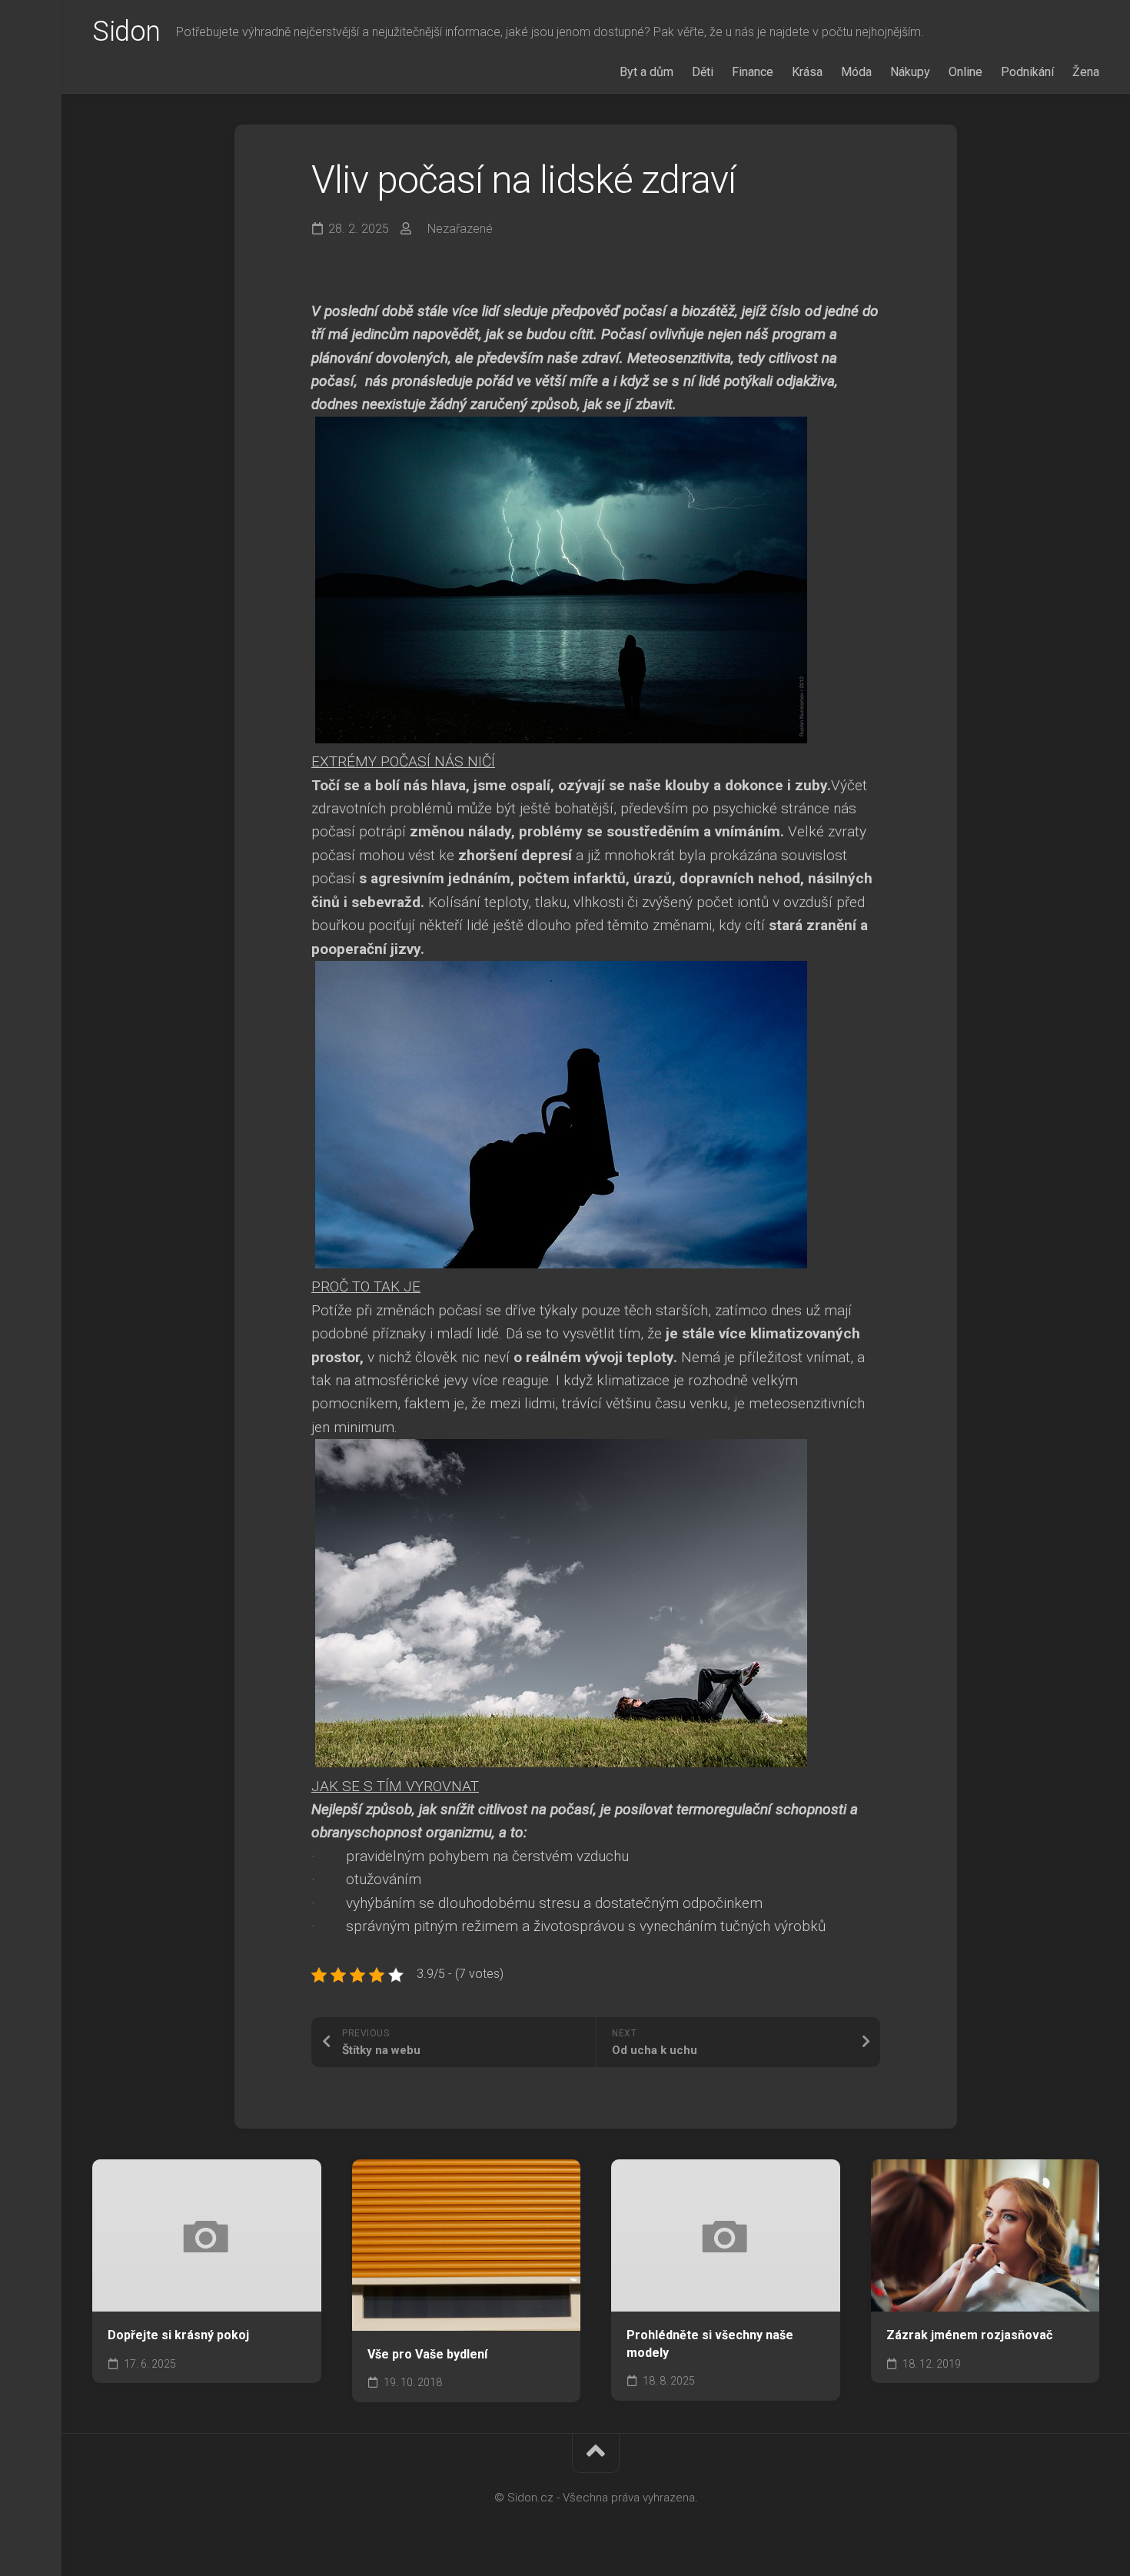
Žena (1086, 72)
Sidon (126, 32)
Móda (856, 72)
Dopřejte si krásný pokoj (178, 2335)
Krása (807, 72)
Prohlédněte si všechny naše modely (710, 2344)
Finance (753, 72)
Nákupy (910, 72)
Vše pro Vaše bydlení (427, 2354)
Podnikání (1027, 72)
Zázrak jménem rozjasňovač (969, 2335)
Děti (703, 72)
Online (965, 72)
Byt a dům (646, 72)
